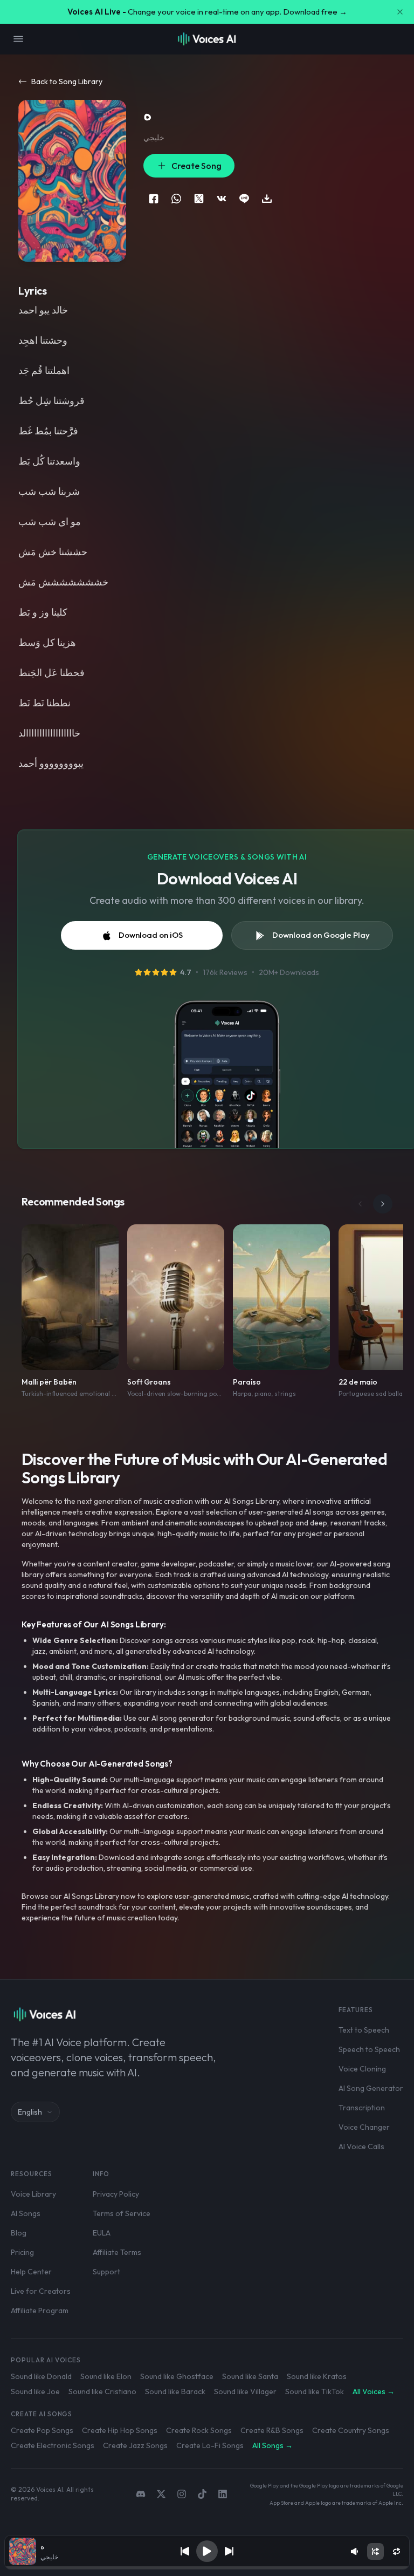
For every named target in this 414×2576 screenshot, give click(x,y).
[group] (207, 2568)
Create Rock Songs (199, 2430)
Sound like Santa (250, 2376)
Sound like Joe (35, 2391)
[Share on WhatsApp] (176, 199)
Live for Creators (41, 2291)
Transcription (362, 2108)
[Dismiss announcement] (400, 12)
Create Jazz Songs (135, 2445)
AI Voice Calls (361, 2146)
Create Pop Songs (42, 2430)
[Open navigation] (18, 39)
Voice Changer (364, 2127)
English (30, 2112)
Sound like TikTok (315, 2391)
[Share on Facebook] (154, 199)
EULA (102, 2233)
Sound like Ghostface (177, 2376)
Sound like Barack (175, 2391)
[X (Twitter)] (161, 2494)
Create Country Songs (351, 2430)
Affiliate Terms (117, 2252)
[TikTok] (202, 2494)
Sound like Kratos (317, 2376)
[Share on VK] (222, 199)
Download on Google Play (321, 935)
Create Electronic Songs (53, 2445)
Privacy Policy (116, 2194)
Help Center (31, 2272)
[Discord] (141, 2494)
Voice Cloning (362, 2069)
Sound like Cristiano (102, 2391)
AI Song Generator (371, 2088)
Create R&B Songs (272, 2430)
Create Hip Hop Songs (120, 2430)
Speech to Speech (369, 2049)
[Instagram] (182, 2494)
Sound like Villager (245, 2391)
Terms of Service (122, 2213)
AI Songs (26, 2213)
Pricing (22, 2252)
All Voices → (374, 2391)
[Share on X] (199, 199)
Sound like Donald (41, 2376)
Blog (19, 2233)
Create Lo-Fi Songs (210, 2445)
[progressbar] (207, 2568)
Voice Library (33, 2194)
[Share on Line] (244, 199)
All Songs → (272, 2445)
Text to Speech (364, 2030)
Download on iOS (151, 935)
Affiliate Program (40, 2311)
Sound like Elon (106, 2376)
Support (106, 2272)
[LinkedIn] (223, 2494)
